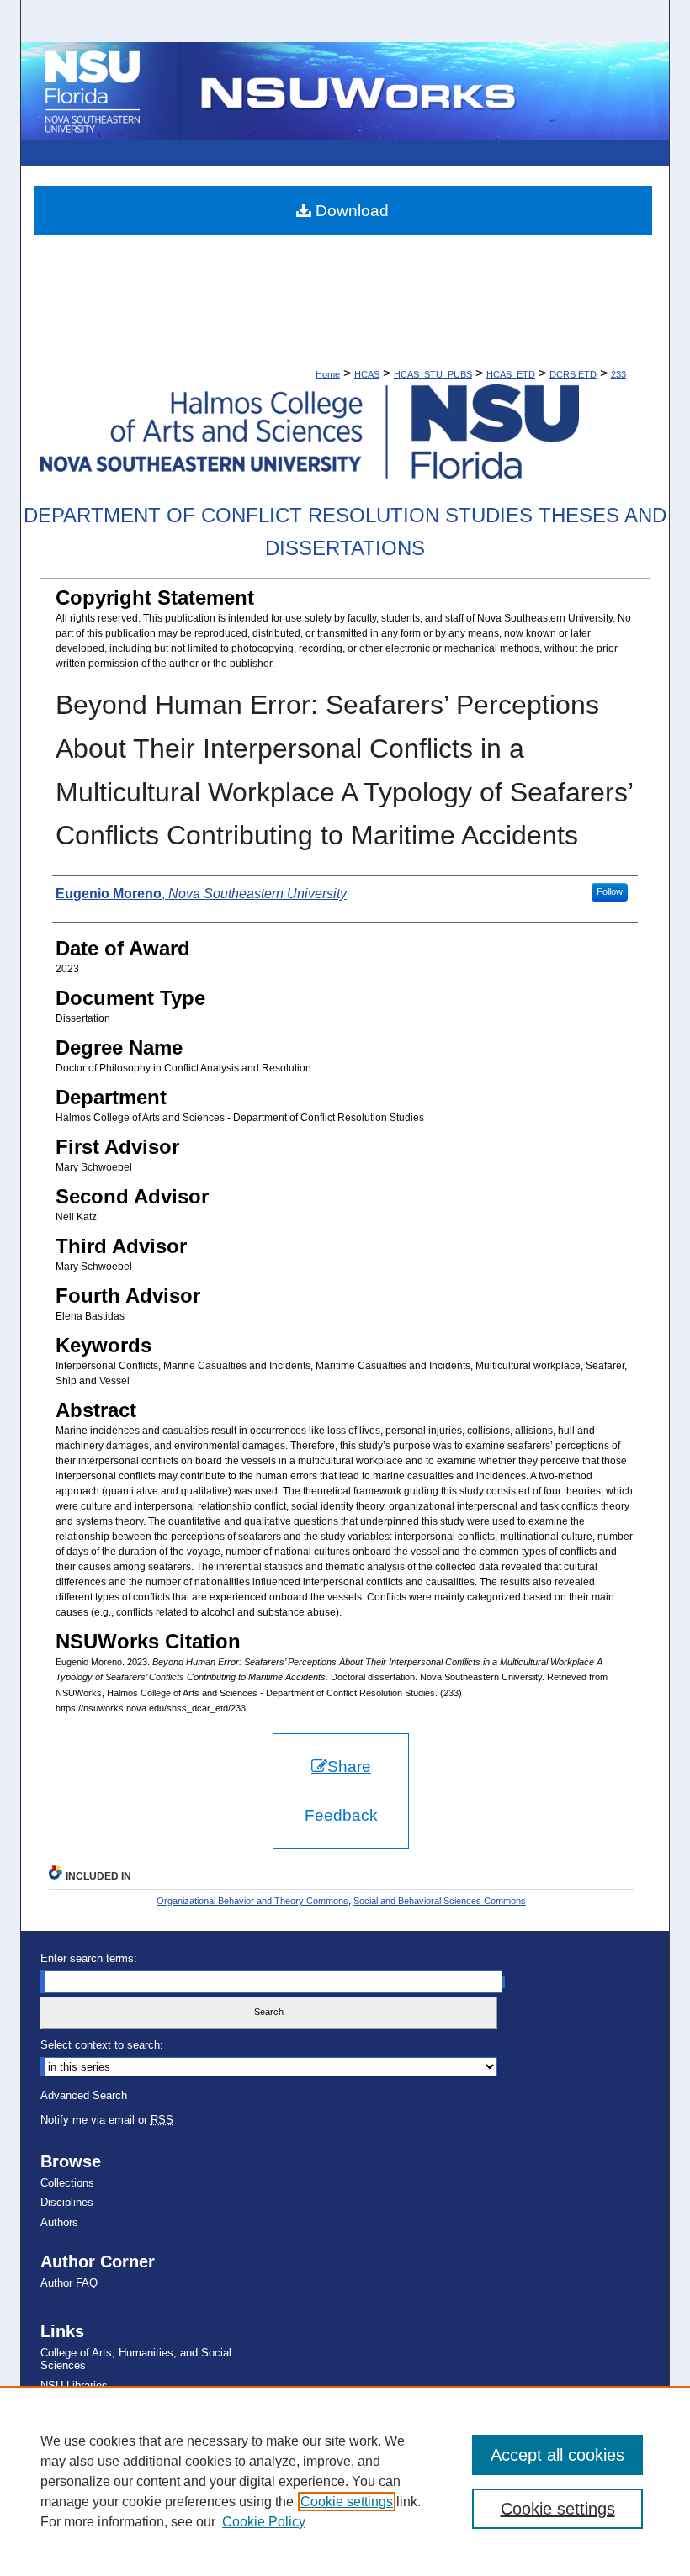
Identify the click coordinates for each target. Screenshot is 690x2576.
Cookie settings (347, 2502)
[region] (345, 2481)
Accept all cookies (557, 2455)
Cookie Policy (264, 2522)
